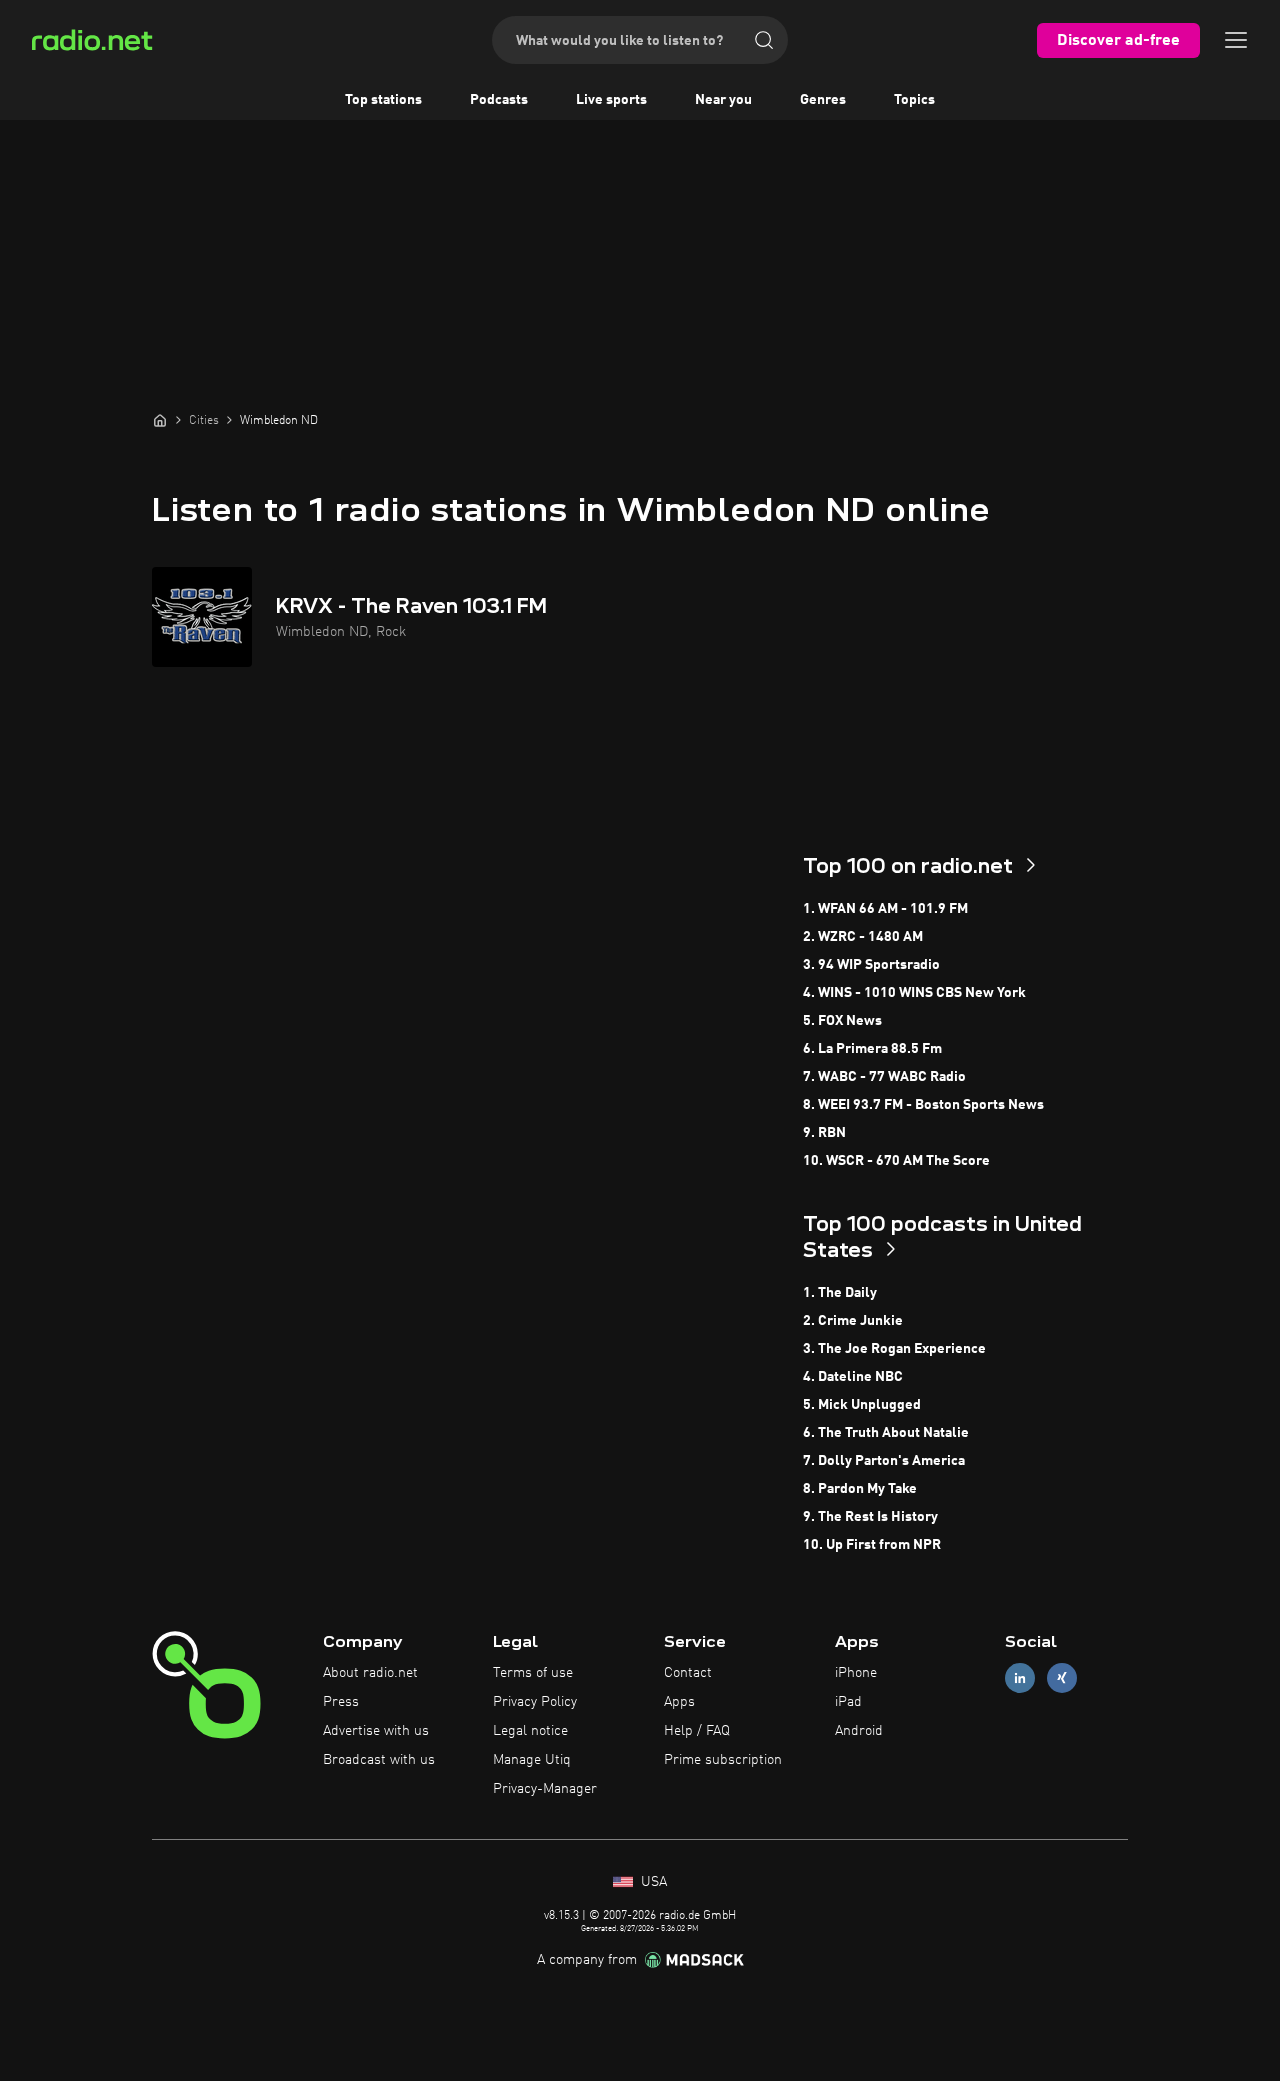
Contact (688, 1673)
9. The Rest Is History (870, 1517)
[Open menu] (1236, 40)
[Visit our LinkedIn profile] (1020, 1678)
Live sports (611, 100)
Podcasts (499, 100)
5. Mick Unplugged (862, 1405)
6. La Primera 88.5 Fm (872, 1049)
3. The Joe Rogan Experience (894, 1349)
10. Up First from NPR (872, 1545)
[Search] (764, 40)
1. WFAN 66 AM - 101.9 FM (885, 909)
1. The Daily (840, 1293)
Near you (723, 100)
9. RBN (824, 1133)
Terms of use (533, 1673)
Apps (679, 1702)
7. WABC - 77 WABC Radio (884, 1077)
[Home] (160, 420)
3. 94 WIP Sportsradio (871, 965)
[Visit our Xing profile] (1062, 1678)
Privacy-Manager (545, 1789)
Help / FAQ (697, 1731)
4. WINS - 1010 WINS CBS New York (914, 993)
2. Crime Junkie (853, 1321)
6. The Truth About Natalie (886, 1433)
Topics (914, 100)
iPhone (856, 1673)
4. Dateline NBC (853, 1377)
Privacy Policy (535, 1702)
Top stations (383, 100)
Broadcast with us (379, 1760)
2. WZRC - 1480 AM (863, 937)
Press (341, 1702)
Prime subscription (723, 1760)
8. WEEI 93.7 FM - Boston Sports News (923, 1105)
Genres (823, 100)
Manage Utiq (532, 1760)
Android (859, 1731)
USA (652, 1882)
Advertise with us (376, 1731)
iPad (848, 1702)
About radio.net (370, 1673)
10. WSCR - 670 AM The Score (896, 1161)
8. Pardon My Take (860, 1489)
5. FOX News (842, 1021)
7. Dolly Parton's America (884, 1461)
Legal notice (530, 1731)
